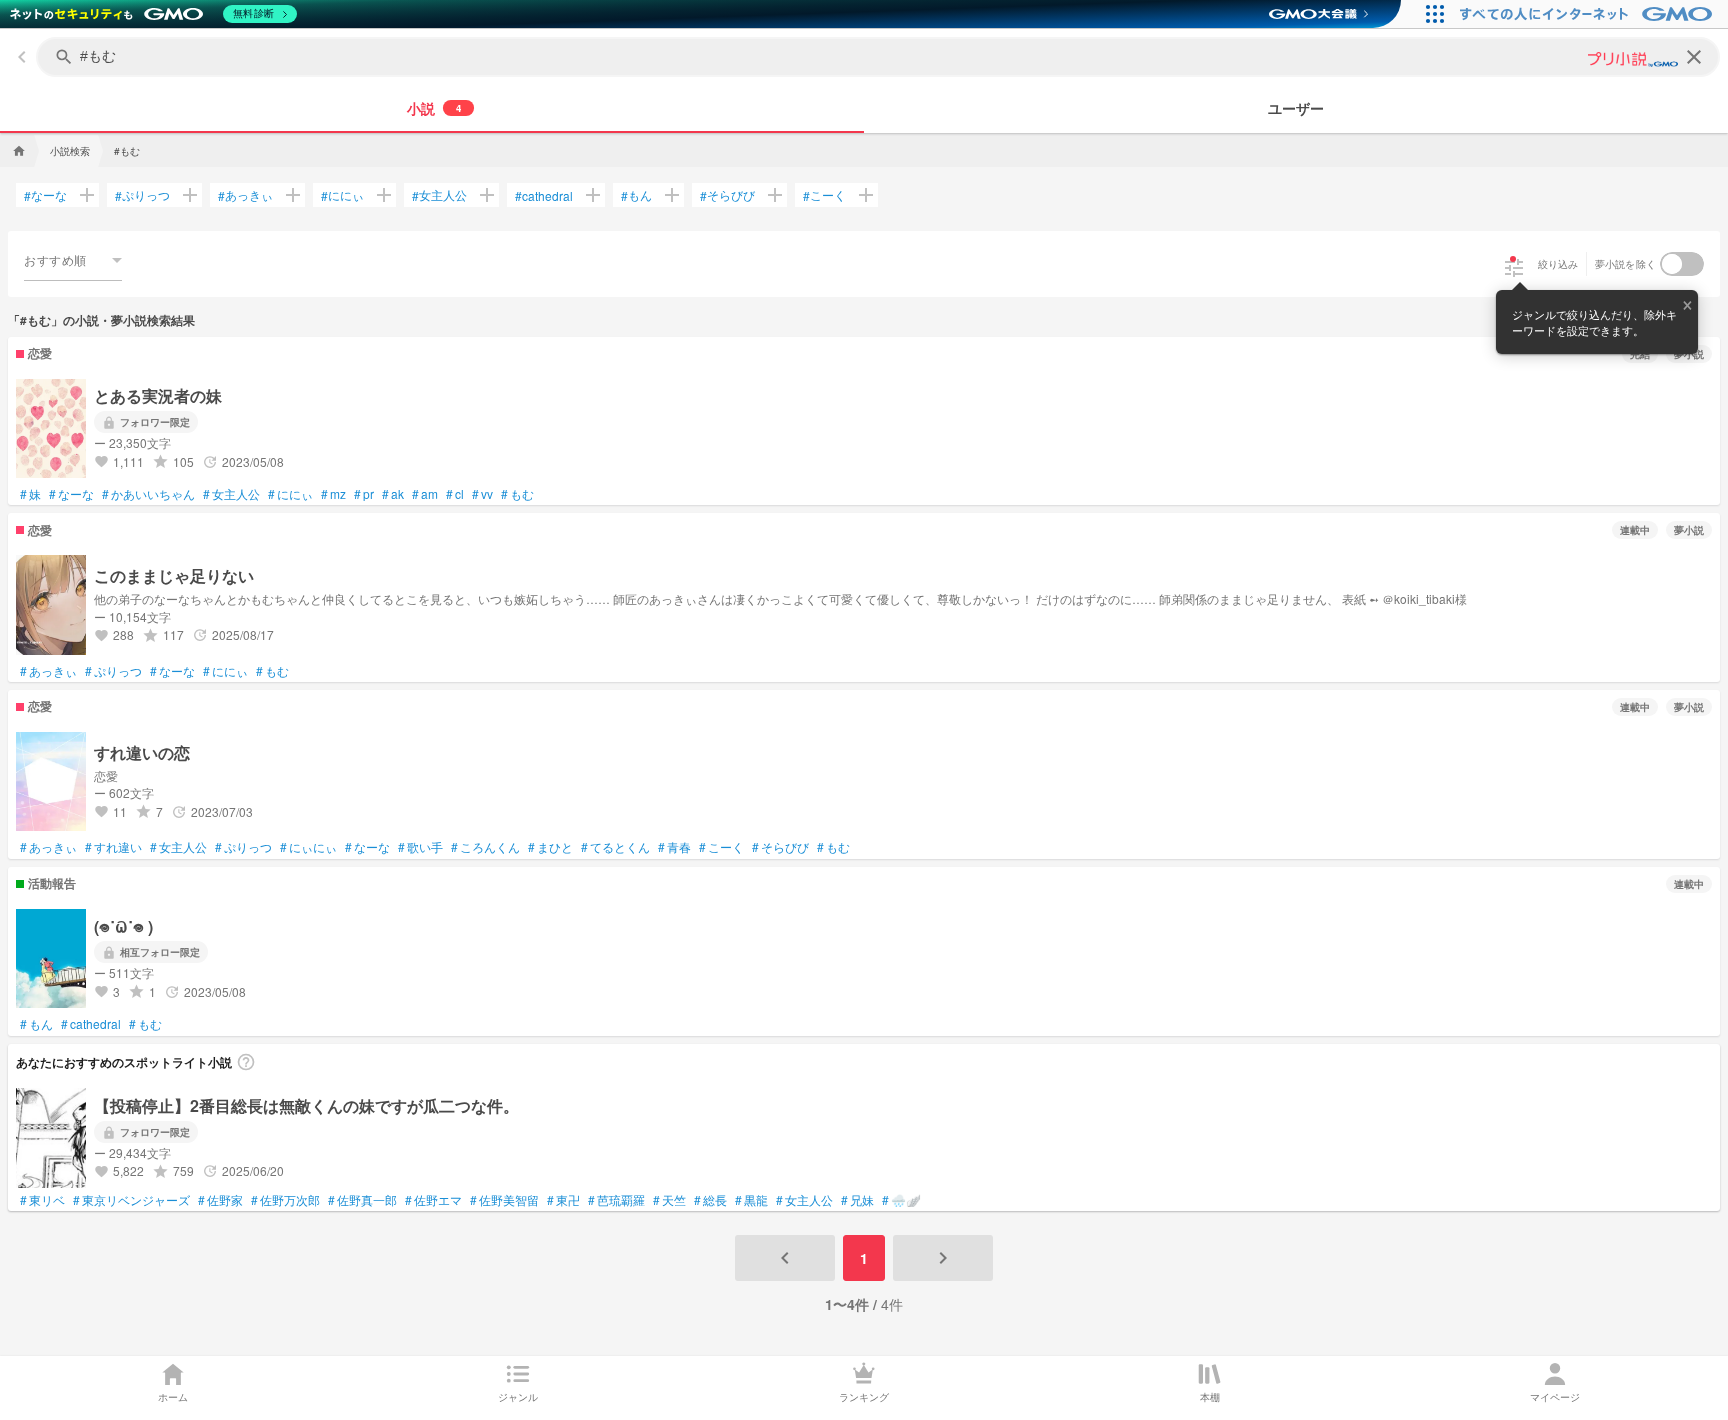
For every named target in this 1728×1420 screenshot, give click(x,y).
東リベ (42, 1200)
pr (364, 494)
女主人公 (439, 195)
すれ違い (113, 847)
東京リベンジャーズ (131, 1200)
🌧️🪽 (901, 1200)
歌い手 (420, 847)
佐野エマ (433, 1200)
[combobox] (73, 260)
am (425, 494)
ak (393, 494)
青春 (674, 847)
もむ (517, 494)
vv (482, 494)
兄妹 (857, 1200)
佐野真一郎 (362, 1200)
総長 (710, 1200)
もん (636, 195)
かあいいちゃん (148, 494)
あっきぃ (245, 195)
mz (333, 494)
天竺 (669, 1200)
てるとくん (615, 847)
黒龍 (751, 1200)
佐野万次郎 (285, 1200)
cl (455, 494)
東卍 (563, 1200)
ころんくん (485, 847)
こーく (824, 195)
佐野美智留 (504, 1200)
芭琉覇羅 (616, 1200)
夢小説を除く (1626, 264)
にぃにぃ (308, 847)
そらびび (727, 195)
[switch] (1682, 264)
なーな (45, 195)
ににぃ (342, 195)
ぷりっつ (142, 195)
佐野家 (220, 1200)
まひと (550, 847)
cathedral (544, 195)
